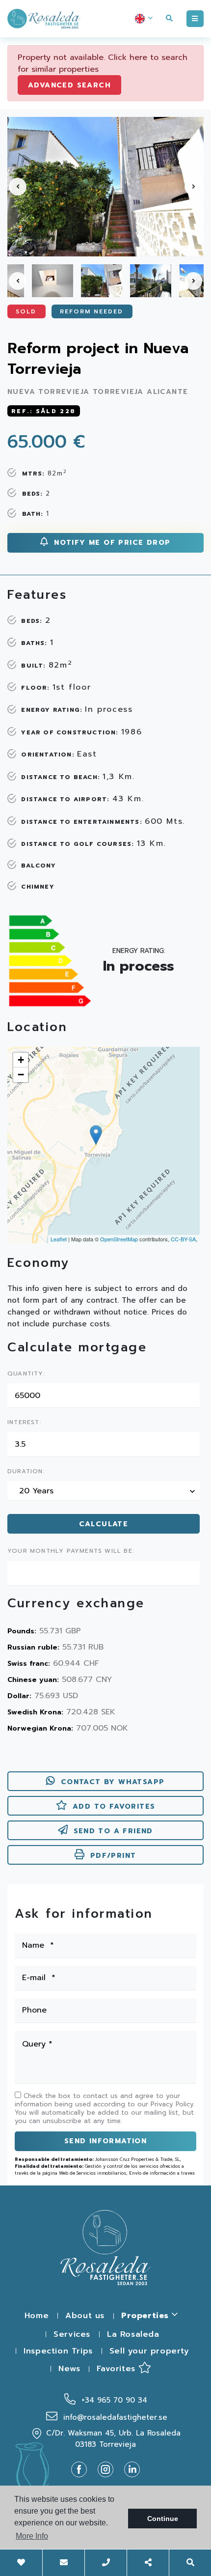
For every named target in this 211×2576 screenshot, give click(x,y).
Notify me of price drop (111, 543)
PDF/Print (113, 1856)
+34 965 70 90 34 (113, 2400)
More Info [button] (32, 2536)
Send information (105, 2141)
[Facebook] (83, 2469)
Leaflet (59, 1239)
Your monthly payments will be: (71, 1551)
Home (37, 2316)
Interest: (24, 1423)
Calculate (104, 1524)
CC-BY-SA (183, 1239)
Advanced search (69, 85)
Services (72, 2334)
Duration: (26, 1472)
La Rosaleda (133, 2334)
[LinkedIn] (132, 2469)
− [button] (21, 1075)
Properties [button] (146, 2316)
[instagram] (109, 2469)
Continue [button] (163, 2519)
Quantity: (26, 1374)
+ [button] (21, 1060)
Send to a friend (113, 1831)
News (69, 2369)
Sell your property (149, 2351)
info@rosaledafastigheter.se (114, 2417)
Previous (18, 187)
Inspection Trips (58, 2351)
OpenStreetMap (119, 1239)
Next (193, 187)
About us (85, 2316)
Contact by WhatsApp (113, 1782)
